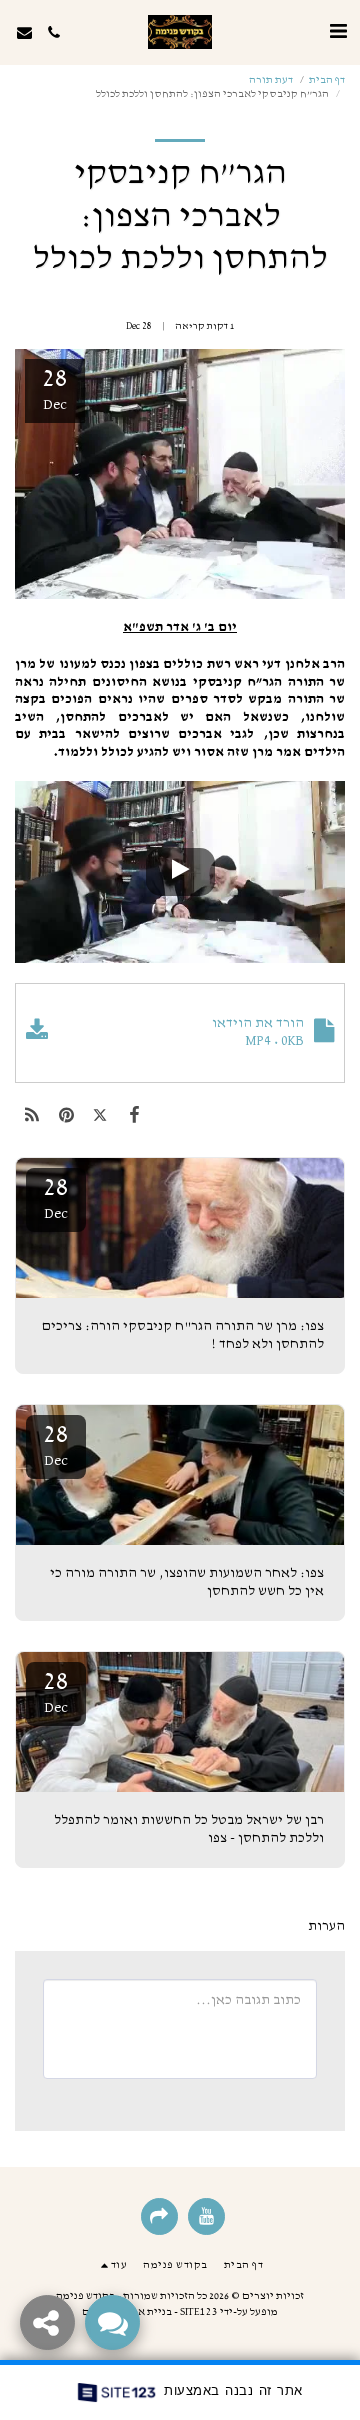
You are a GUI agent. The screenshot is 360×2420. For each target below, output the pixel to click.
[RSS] (32, 1116)
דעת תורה (271, 79)
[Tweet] (100, 1116)
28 (56, 1198)
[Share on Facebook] (135, 1116)
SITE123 (199, 2311)
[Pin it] (66, 1116)
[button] (338, 32)
